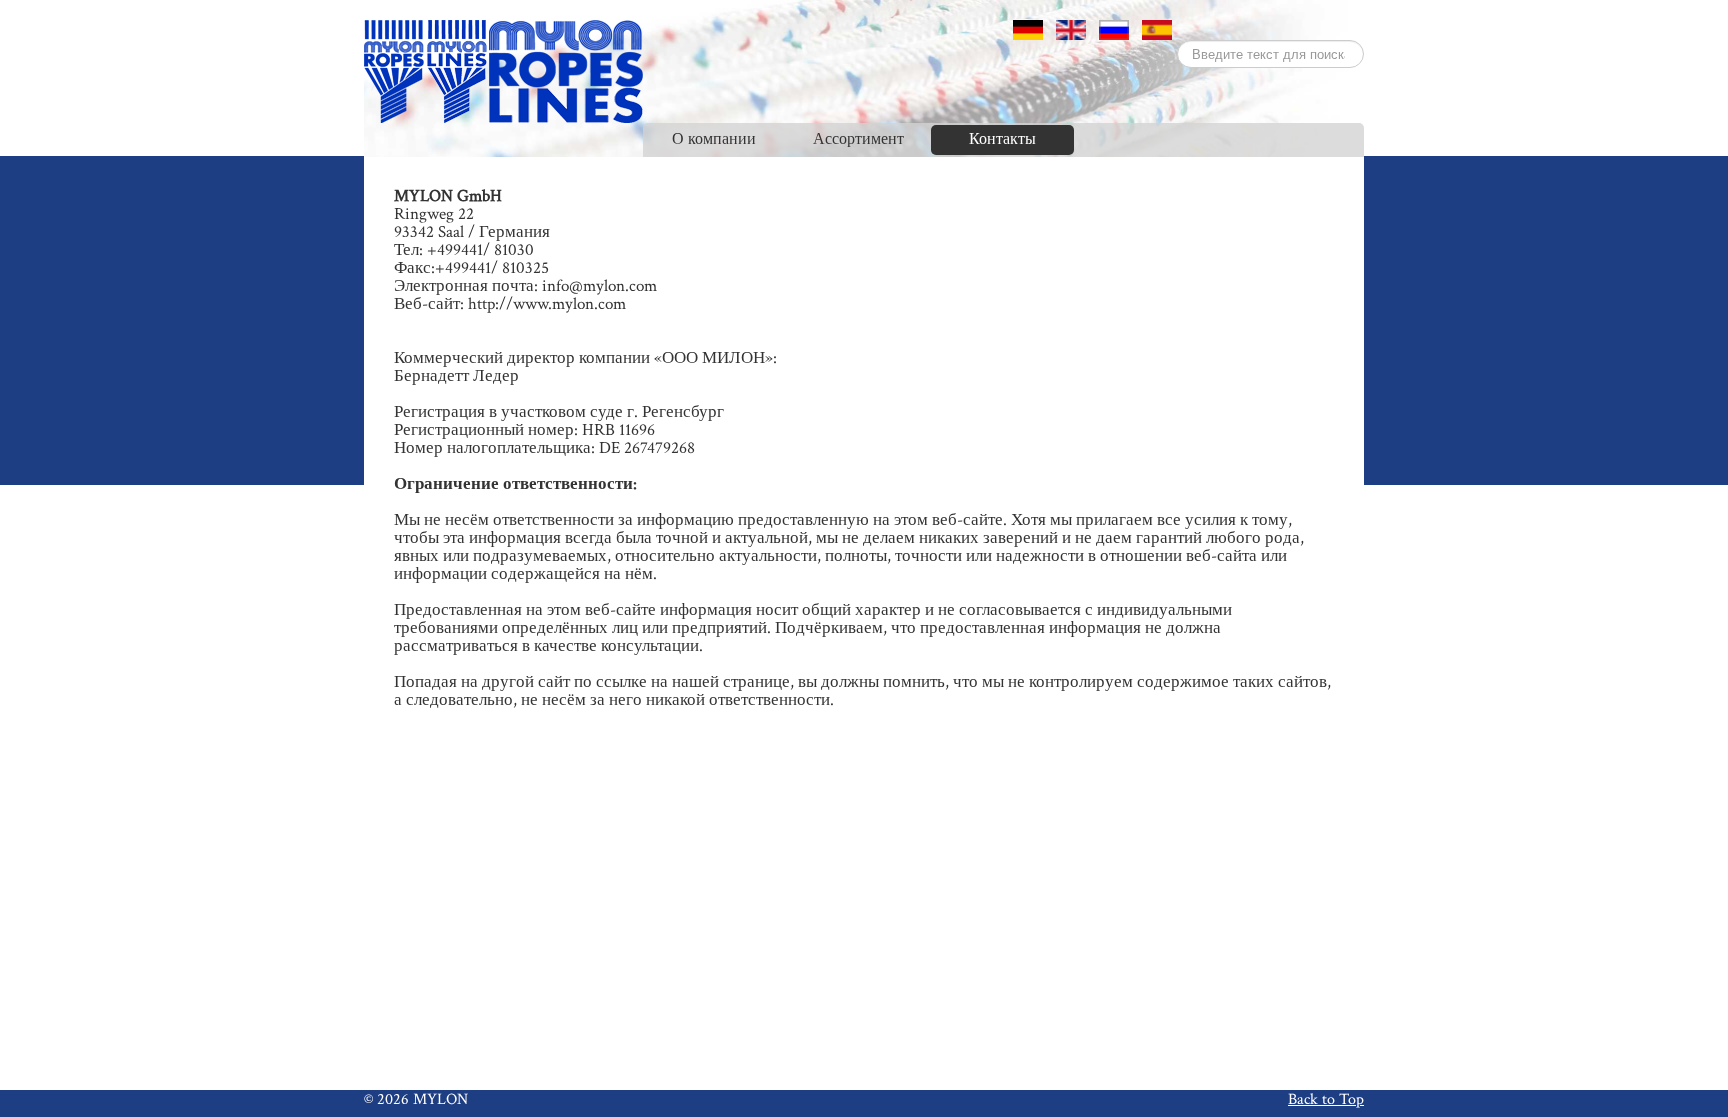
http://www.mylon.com (547, 304)
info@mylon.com (599, 286)
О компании (714, 139)
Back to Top (1326, 1099)
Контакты (1002, 139)
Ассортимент (858, 139)
